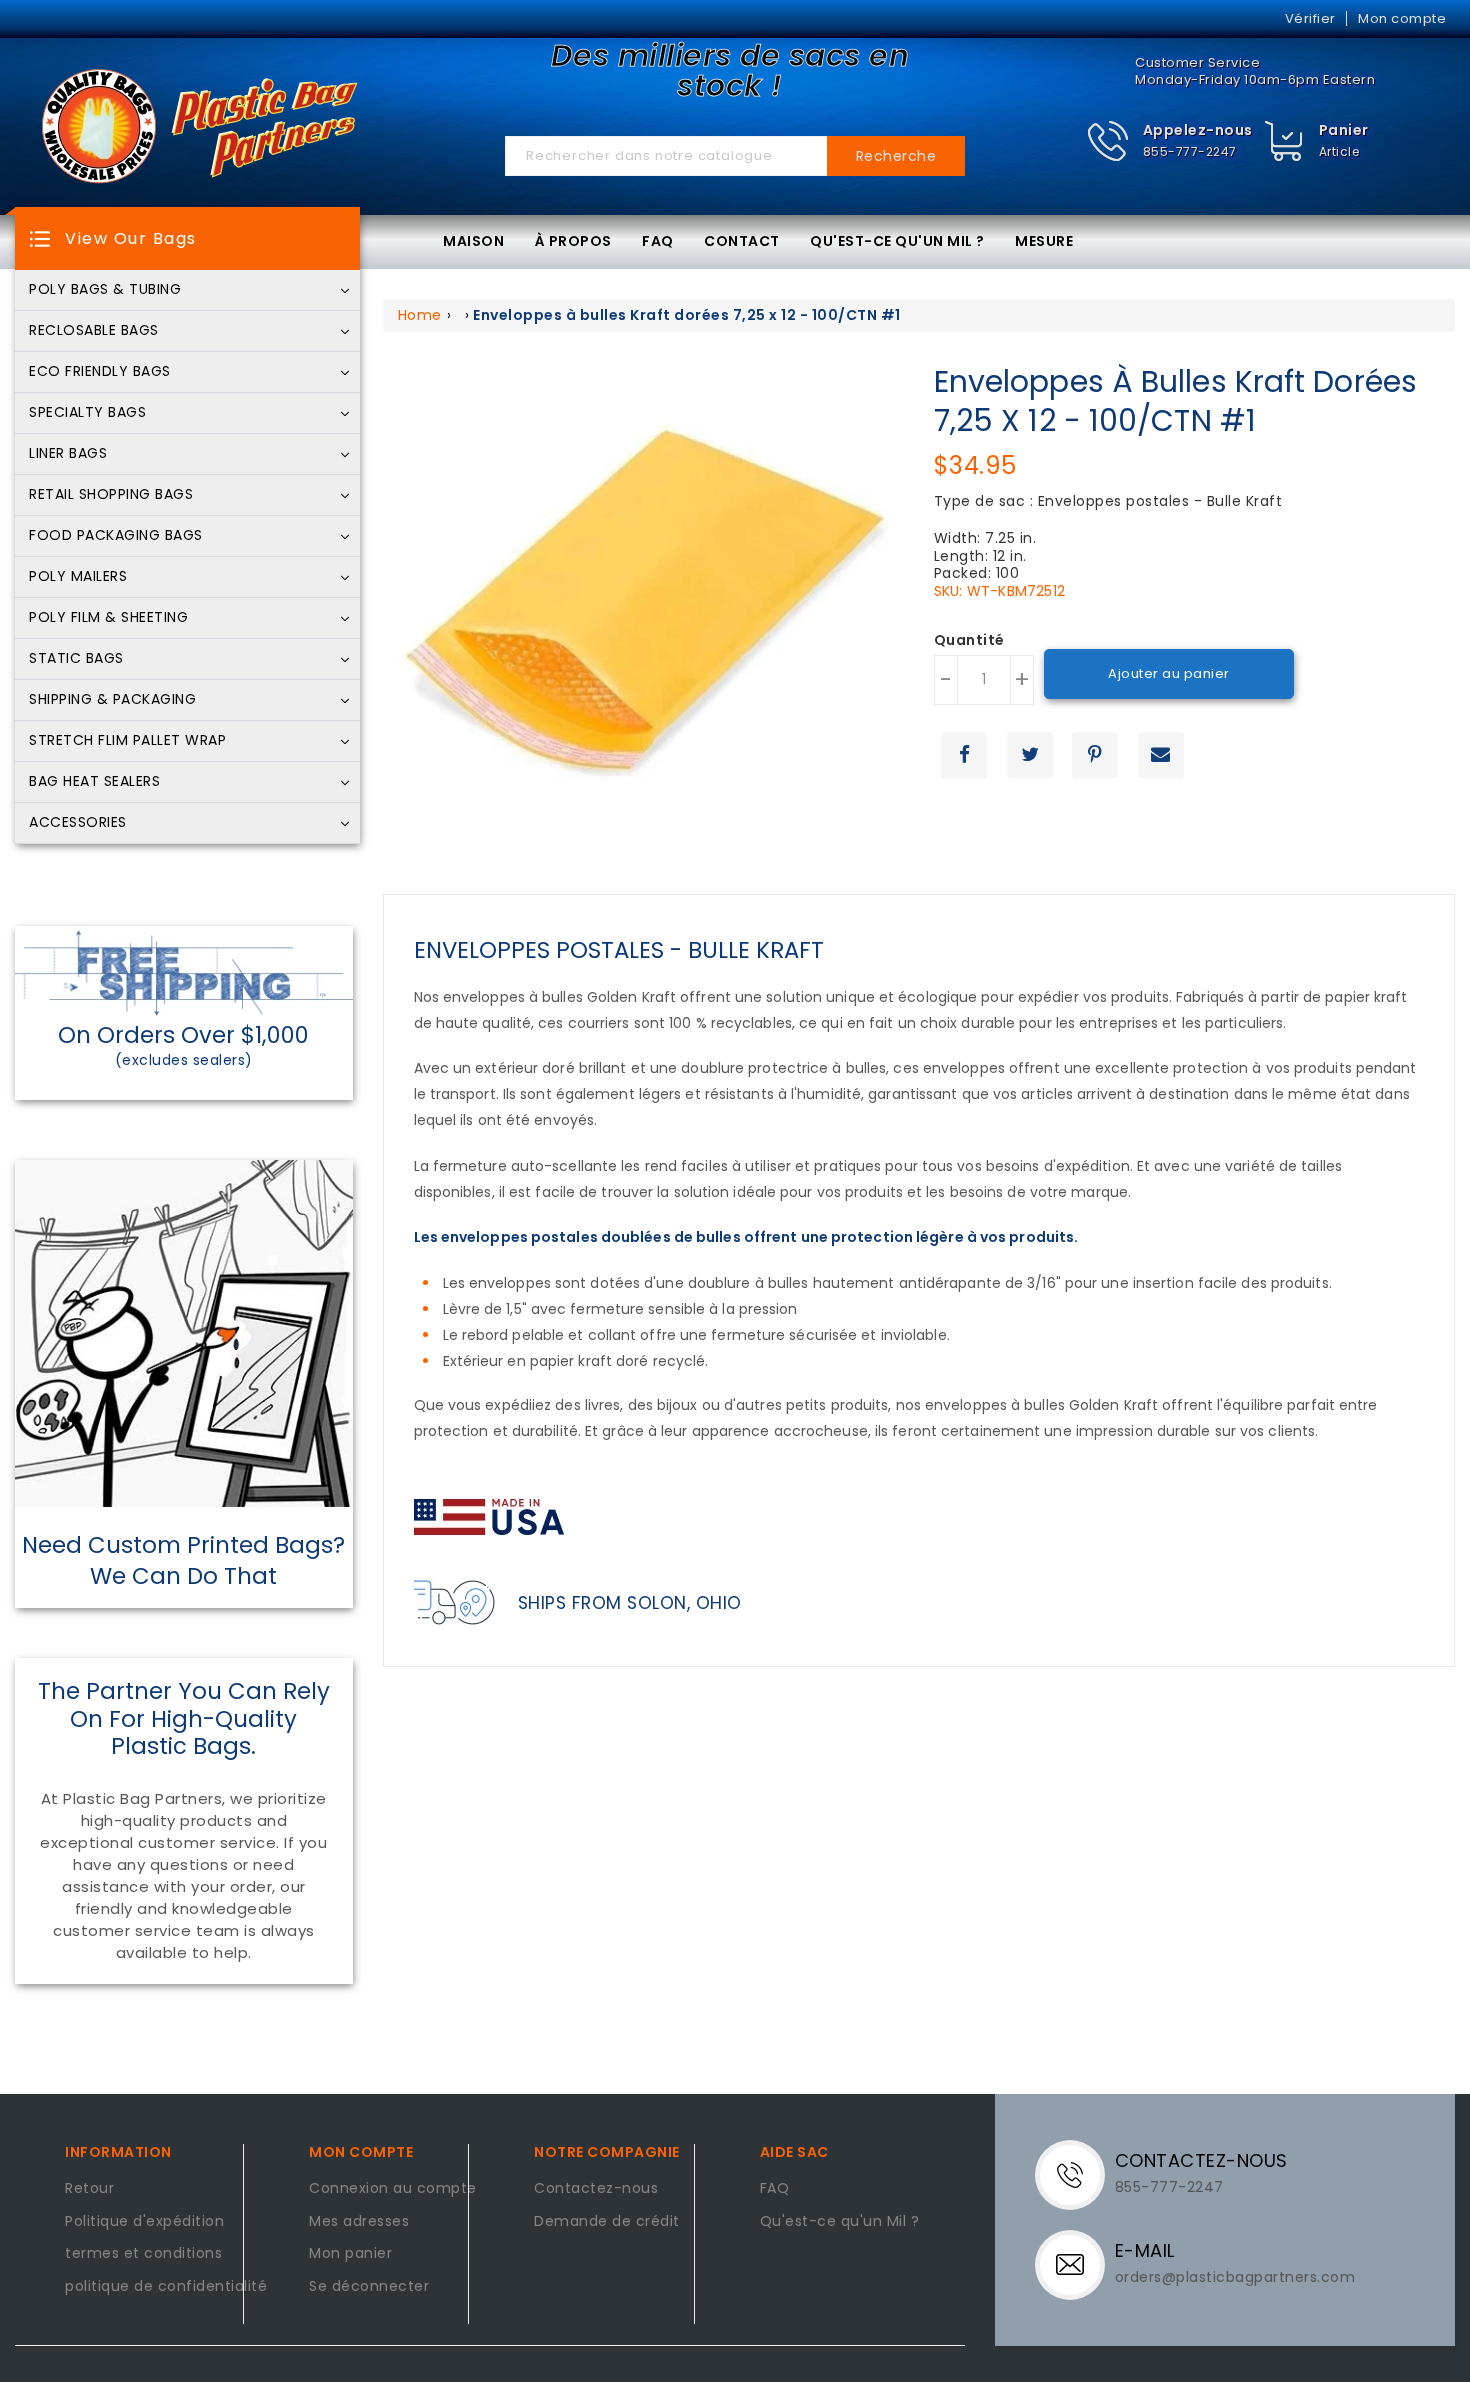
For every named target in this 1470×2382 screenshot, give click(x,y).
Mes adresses (359, 2222)
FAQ (658, 241)
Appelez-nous (1198, 130)
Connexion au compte (393, 2189)
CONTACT (742, 241)
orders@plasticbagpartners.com (1235, 2277)
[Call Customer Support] (1077, 2174)
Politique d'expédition (144, 2222)
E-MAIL (1145, 2250)
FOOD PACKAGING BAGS (116, 536)
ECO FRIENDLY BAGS (100, 372)
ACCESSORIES (78, 823)
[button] (1169, 141)
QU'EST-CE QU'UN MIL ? (897, 241)
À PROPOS (573, 241)
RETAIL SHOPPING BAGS (111, 495)
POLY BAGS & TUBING (105, 290)
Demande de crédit (607, 2222)
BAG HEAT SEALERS (94, 782)
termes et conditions (143, 2254)
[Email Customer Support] (1077, 2264)
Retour (89, 2189)
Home (420, 315)
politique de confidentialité (166, 2287)
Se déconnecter (369, 2287)
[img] (1284, 141)
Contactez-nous (596, 2189)
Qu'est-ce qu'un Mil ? (840, 2222)
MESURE (1044, 241)
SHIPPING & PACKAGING (112, 700)
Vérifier (1310, 18)
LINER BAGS (68, 454)
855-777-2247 (1190, 151)
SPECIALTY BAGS (87, 413)
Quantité (969, 641)
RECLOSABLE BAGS (94, 331)
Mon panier (350, 2254)
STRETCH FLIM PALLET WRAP (127, 741)
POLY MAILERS (78, 577)
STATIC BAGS (76, 659)
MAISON (473, 241)
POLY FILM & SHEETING (108, 618)
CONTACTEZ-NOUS (1201, 2160)
